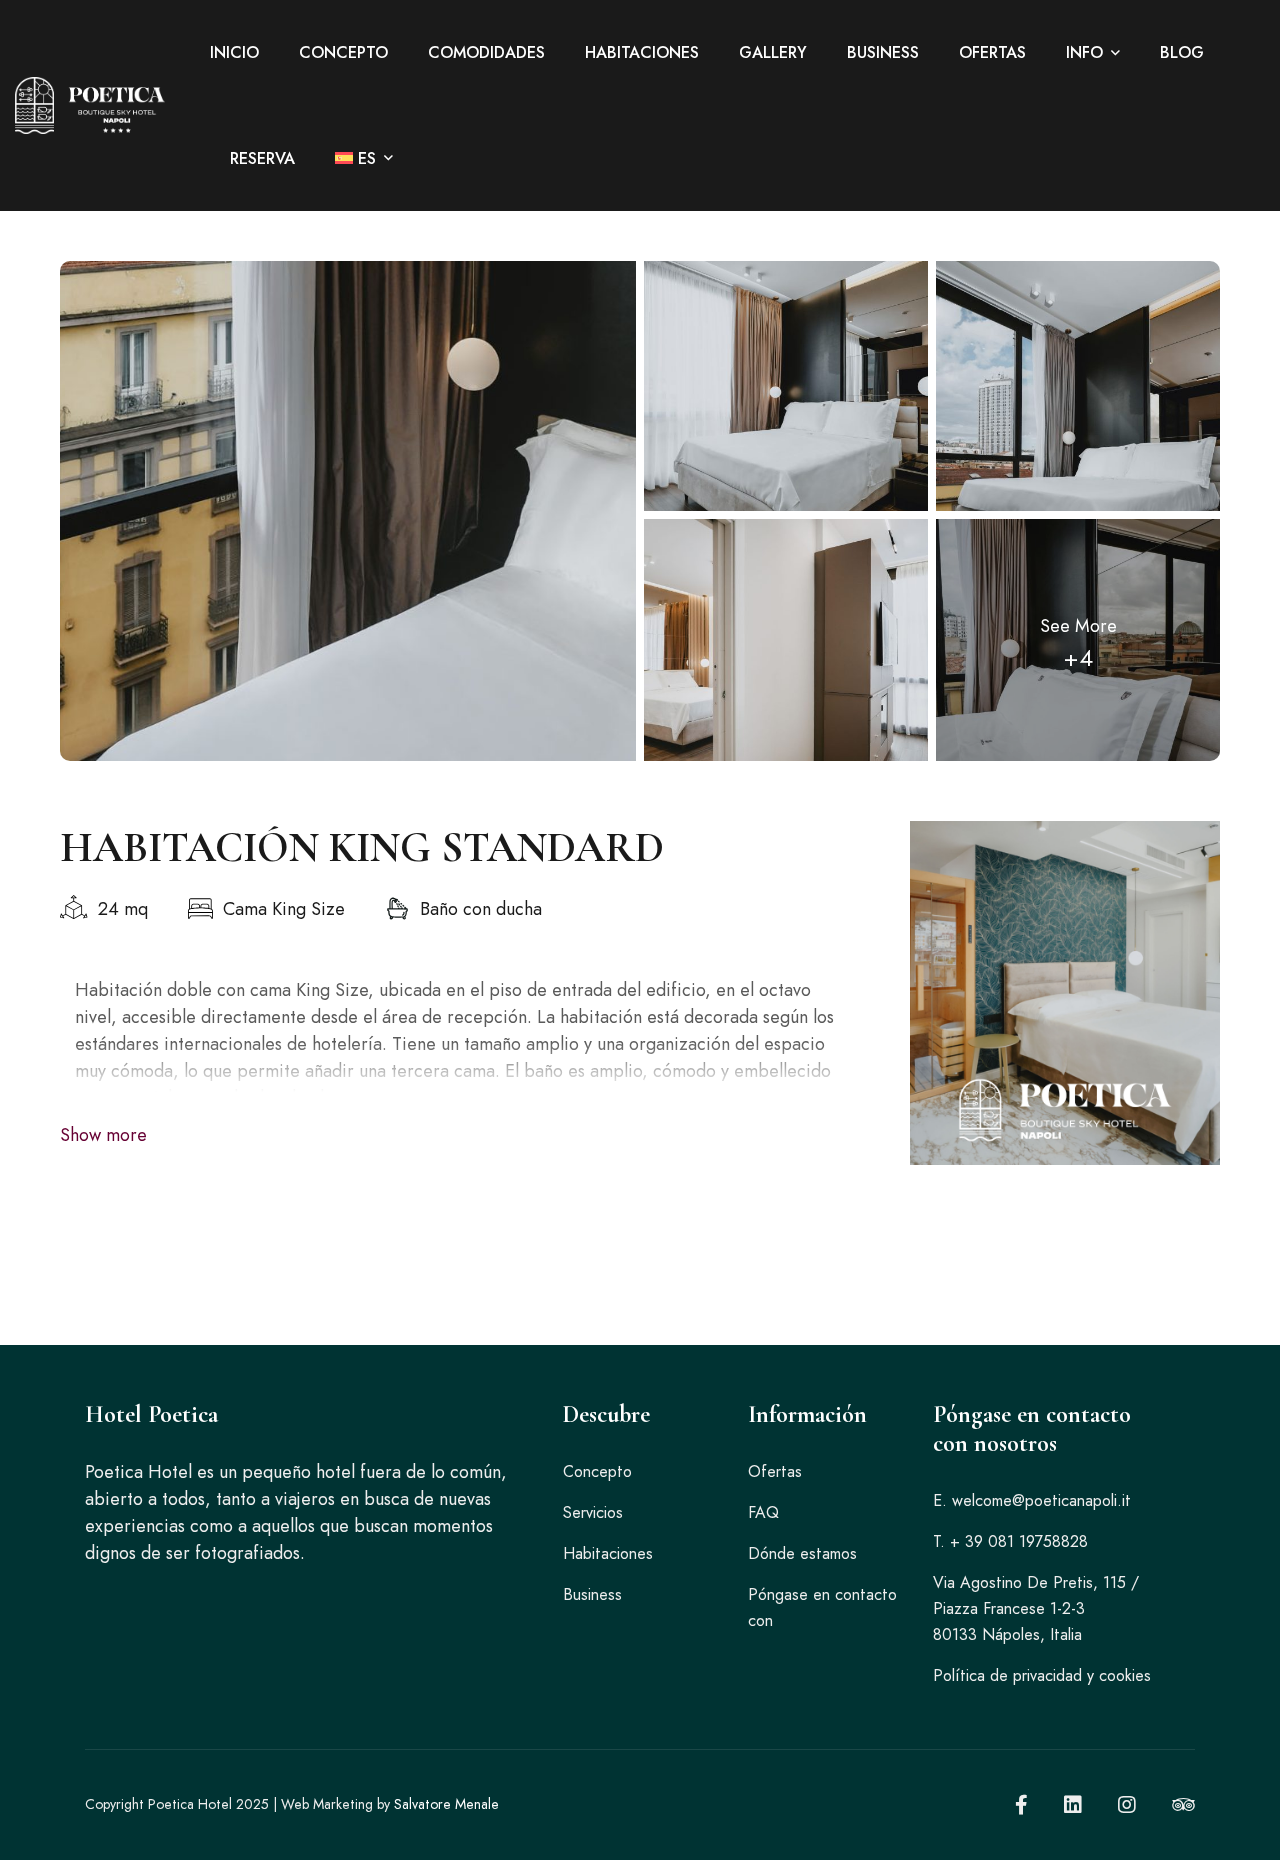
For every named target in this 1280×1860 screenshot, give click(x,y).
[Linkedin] (1073, 1805)
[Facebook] (1021, 1805)
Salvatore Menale (446, 1804)
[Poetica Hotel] (90, 106)
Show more (103, 1135)
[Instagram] (1127, 1805)
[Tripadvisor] (1183, 1805)
